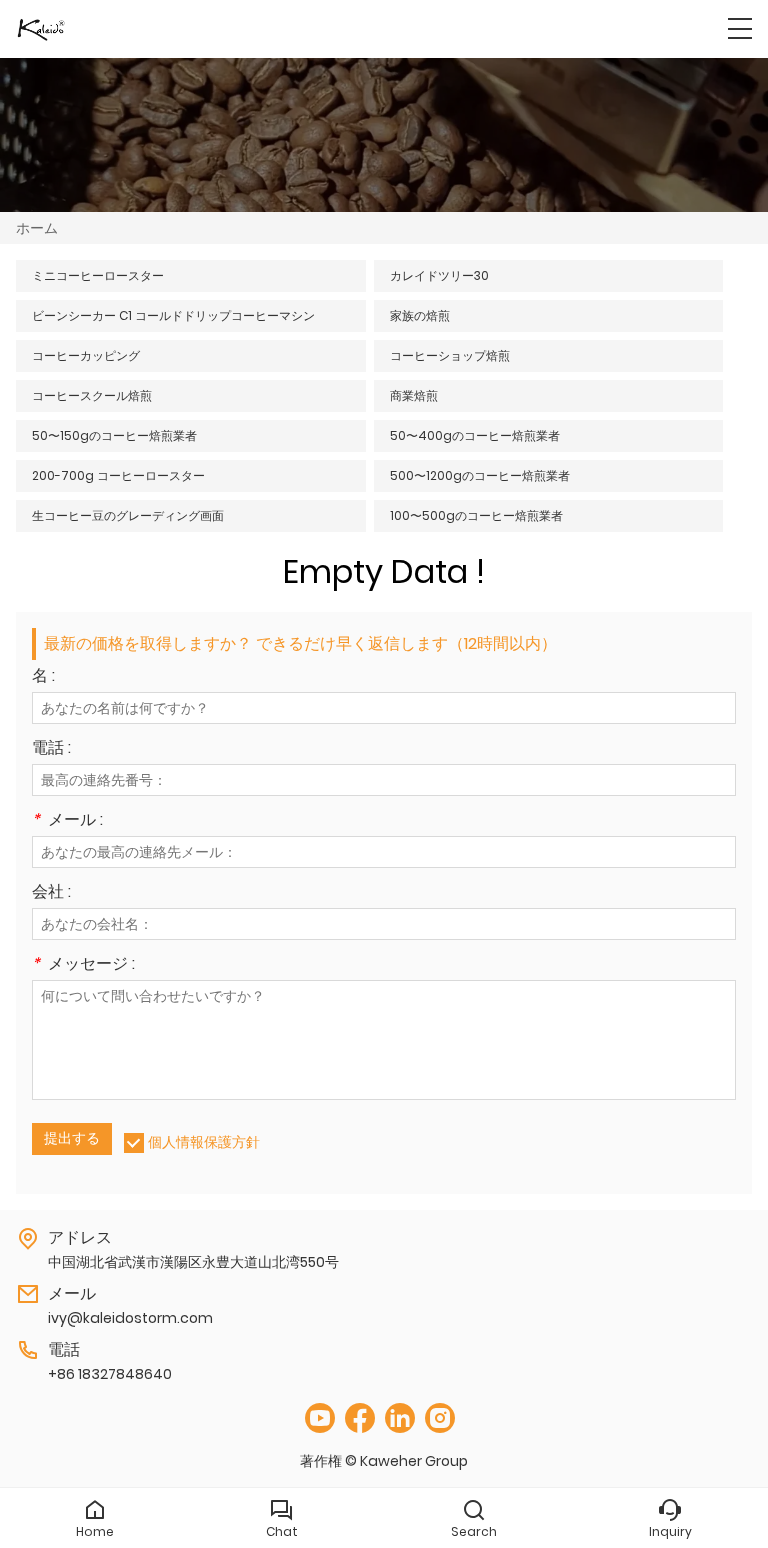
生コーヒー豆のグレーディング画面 (128, 515)
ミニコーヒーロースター (98, 275)
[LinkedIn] (400, 1418)
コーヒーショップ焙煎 (450, 355)
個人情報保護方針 (204, 1142)
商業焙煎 (414, 395)
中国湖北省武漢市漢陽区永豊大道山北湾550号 (193, 1262)
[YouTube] (320, 1418)
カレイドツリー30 (439, 275)
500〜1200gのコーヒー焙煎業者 (480, 475)
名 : (43, 677)
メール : (67, 821)
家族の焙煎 (420, 315)
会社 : (51, 893)
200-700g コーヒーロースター (118, 475)
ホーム (37, 228)
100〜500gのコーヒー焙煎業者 (476, 515)
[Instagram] (440, 1418)
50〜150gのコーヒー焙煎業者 (114, 435)
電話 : (51, 749)
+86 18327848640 (110, 1374)
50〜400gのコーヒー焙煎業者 (475, 435)
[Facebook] (360, 1418)
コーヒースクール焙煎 (92, 395)
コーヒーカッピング (86, 355)
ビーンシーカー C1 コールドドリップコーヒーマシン (173, 315)
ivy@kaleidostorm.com (130, 1318)
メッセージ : (83, 965)
